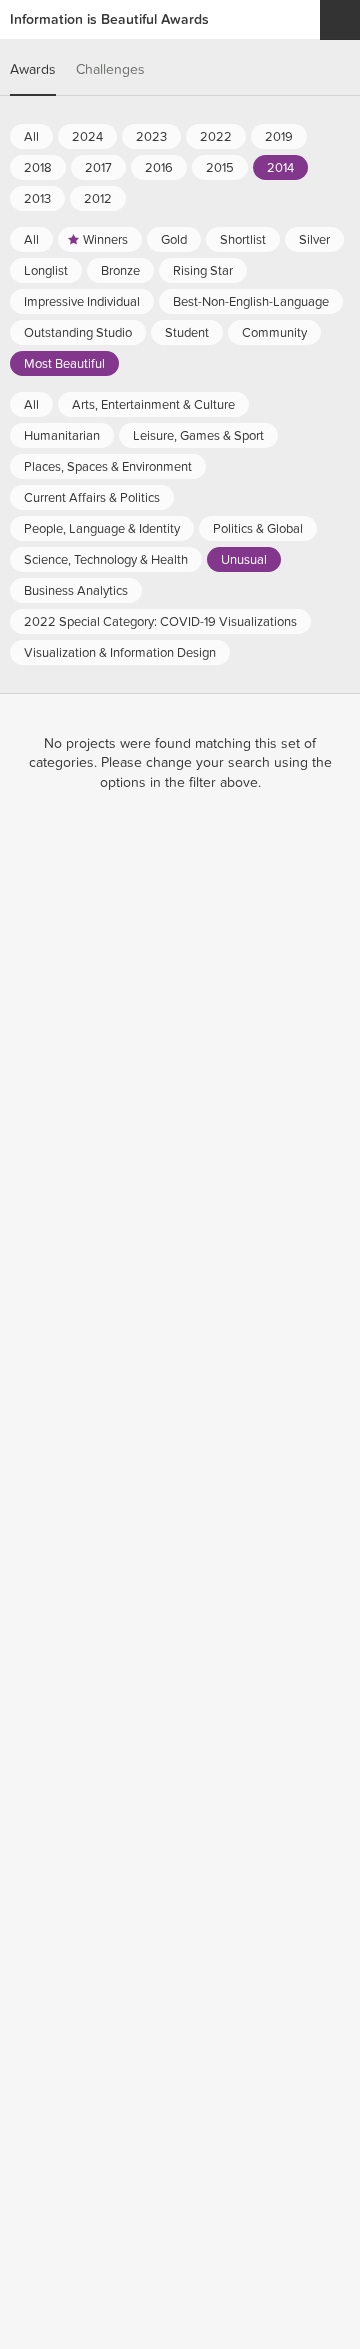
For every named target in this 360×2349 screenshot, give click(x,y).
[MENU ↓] (340, 20)
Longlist (46, 271)
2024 (87, 137)
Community (274, 333)
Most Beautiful (64, 364)
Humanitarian (62, 436)
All (31, 137)
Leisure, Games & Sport (198, 436)
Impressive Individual (82, 302)
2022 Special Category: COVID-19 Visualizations (160, 622)
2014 (280, 168)
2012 (98, 199)
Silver (314, 240)
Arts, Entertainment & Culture (153, 405)
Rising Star (203, 271)
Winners (105, 240)
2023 (151, 137)
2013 (37, 199)
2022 (216, 137)
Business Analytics (76, 591)
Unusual (244, 560)
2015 (220, 168)
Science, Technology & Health (106, 560)
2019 (279, 137)
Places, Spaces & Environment (108, 467)
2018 (38, 168)
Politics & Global (258, 529)
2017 (98, 168)
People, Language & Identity (102, 529)
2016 (159, 168)
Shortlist (243, 240)
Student (187, 333)
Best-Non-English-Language (251, 302)
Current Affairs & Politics (92, 498)
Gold (174, 240)
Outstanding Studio (78, 333)
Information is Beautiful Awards (109, 19)
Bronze (120, 271)
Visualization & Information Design (120, 653)
